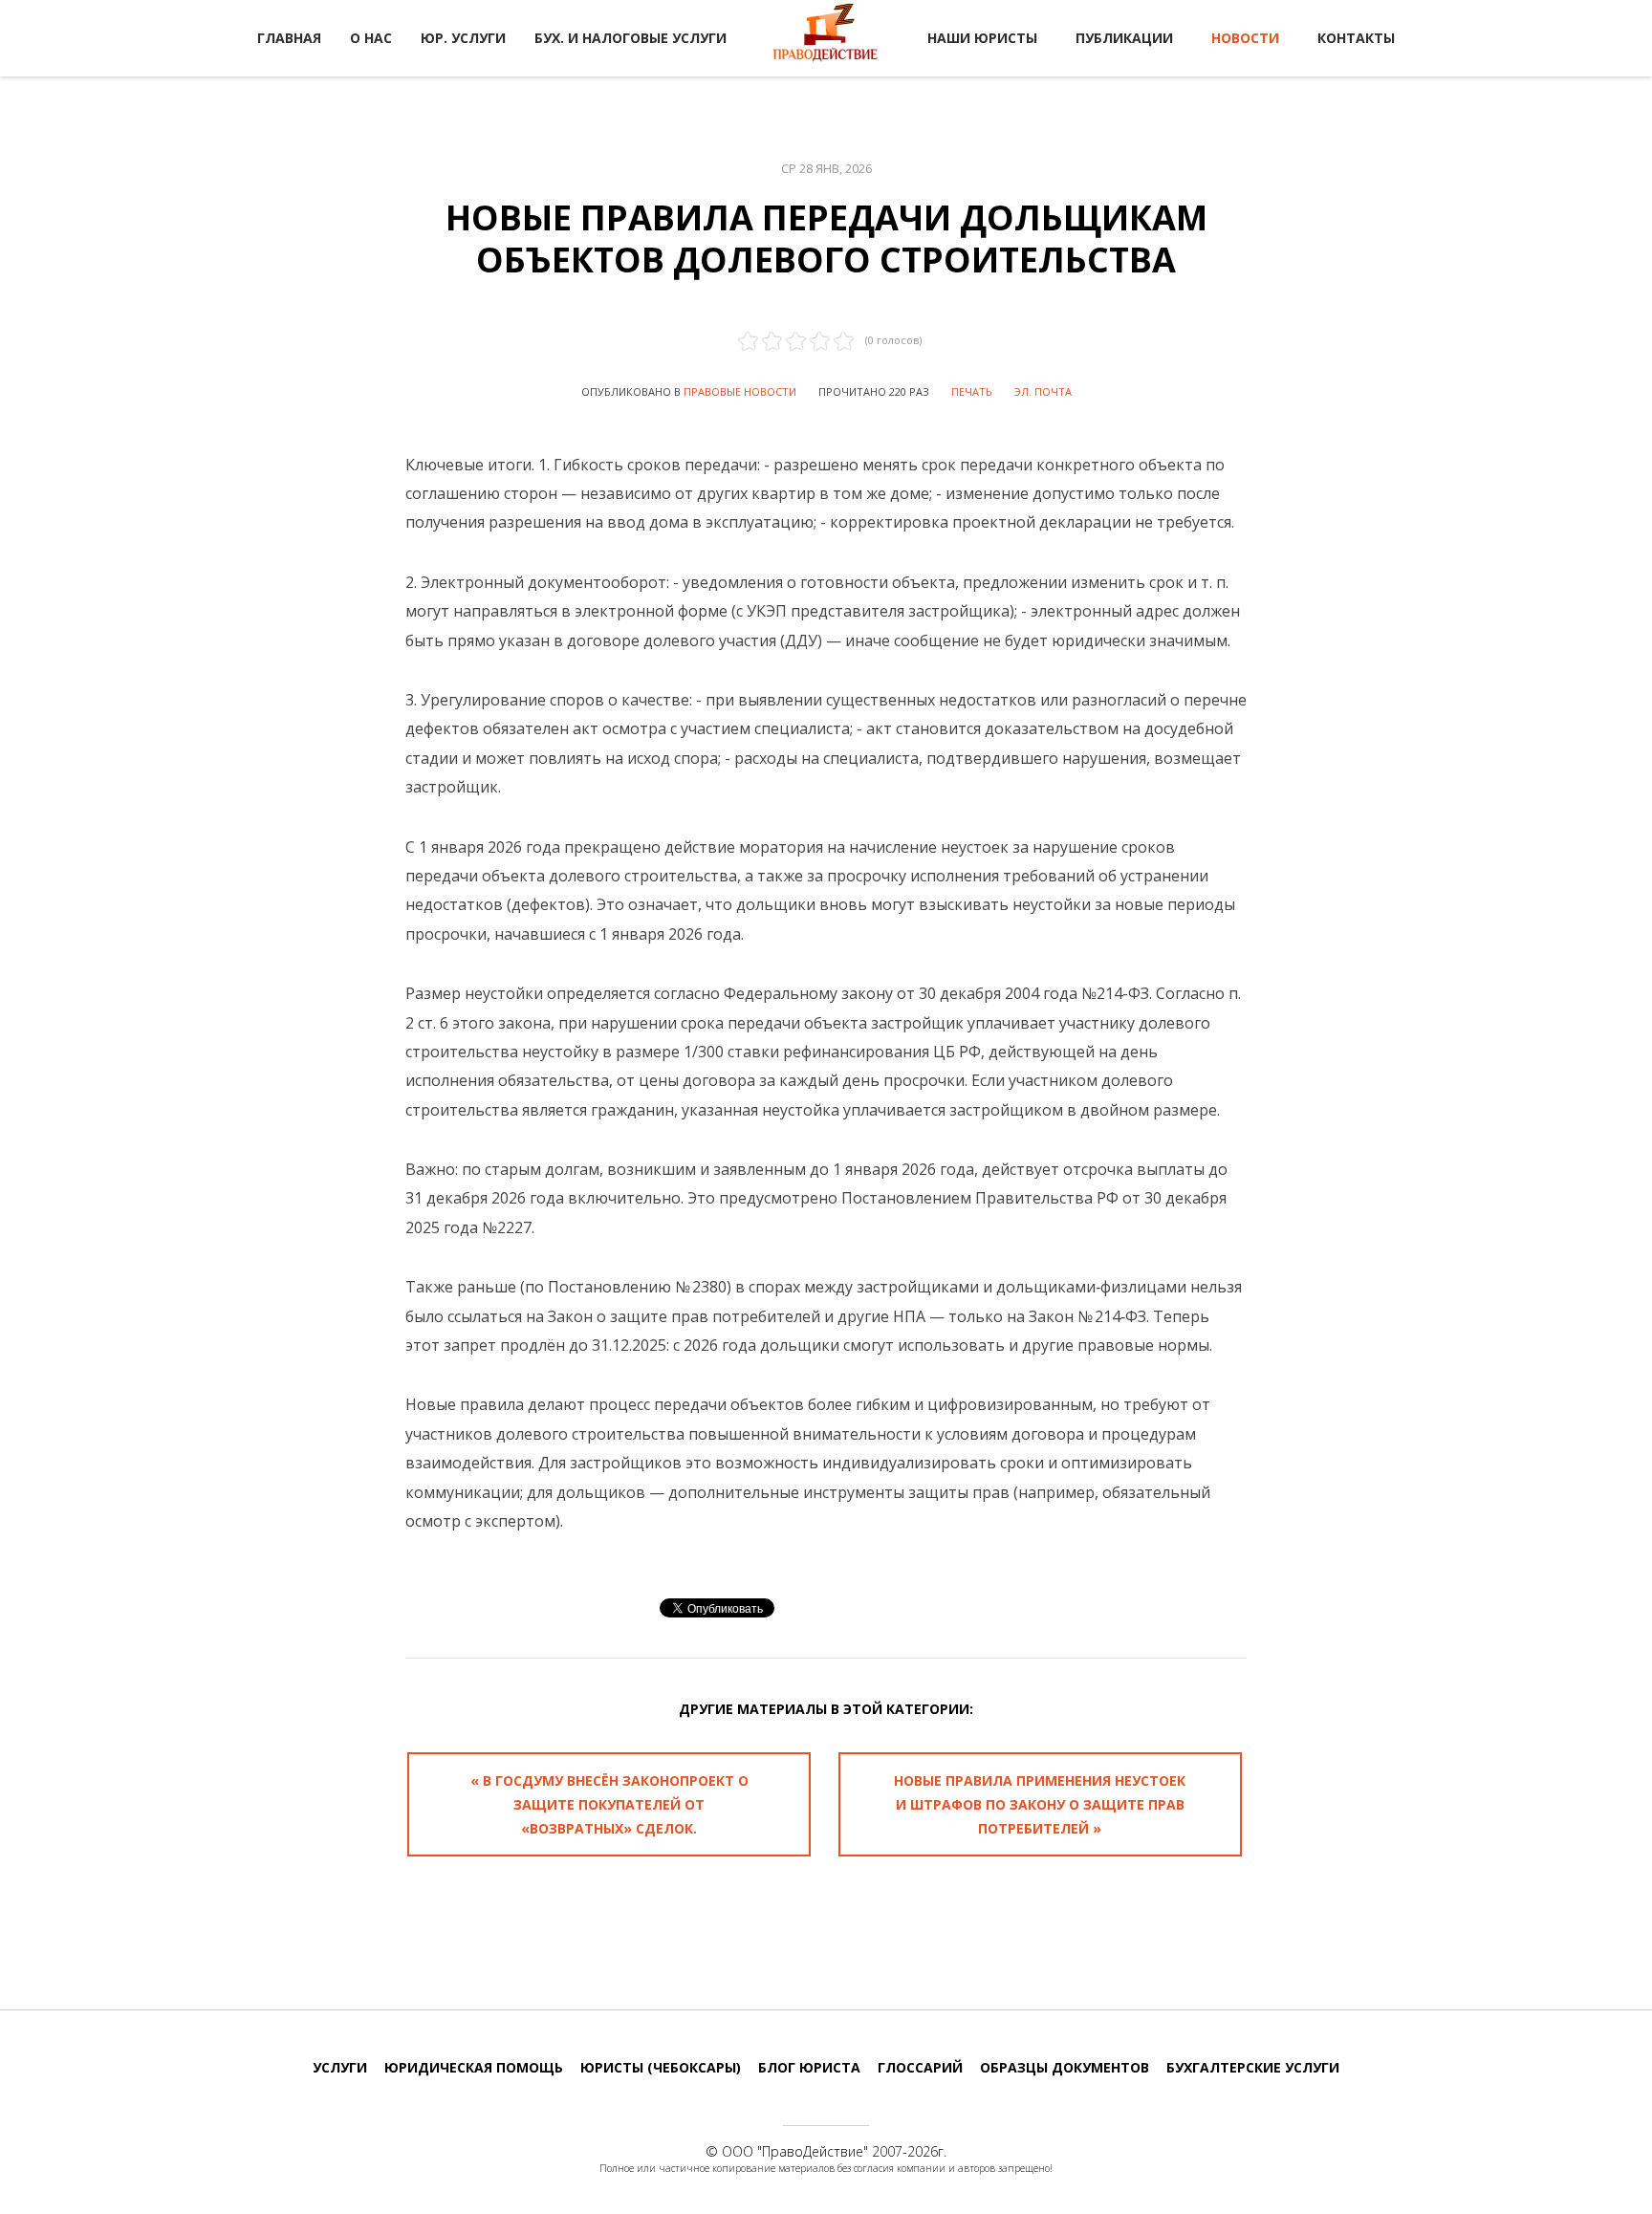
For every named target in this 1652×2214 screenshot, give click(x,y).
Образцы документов (1065, 2067)
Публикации (1124, 38)
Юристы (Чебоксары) (661, 2067)
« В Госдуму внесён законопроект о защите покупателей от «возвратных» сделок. (609, 1804)
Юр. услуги (463, 38)
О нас (371, 38)
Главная (289, 38)
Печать (972, 391)
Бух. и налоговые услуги (630, 38)
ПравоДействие (813, 2151)
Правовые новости (740, 391)
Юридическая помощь (474, 2067)
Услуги (340, 2067)
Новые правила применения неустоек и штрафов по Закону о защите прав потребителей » (1040, 1804)
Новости (1245, 38)
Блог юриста (809, 2067)
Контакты (1356, 38)
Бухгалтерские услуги (1253, 2067)
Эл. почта (1043, 391)
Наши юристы (982, 38)
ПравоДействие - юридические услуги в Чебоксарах (826, 36)
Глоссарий (920, 2067)
